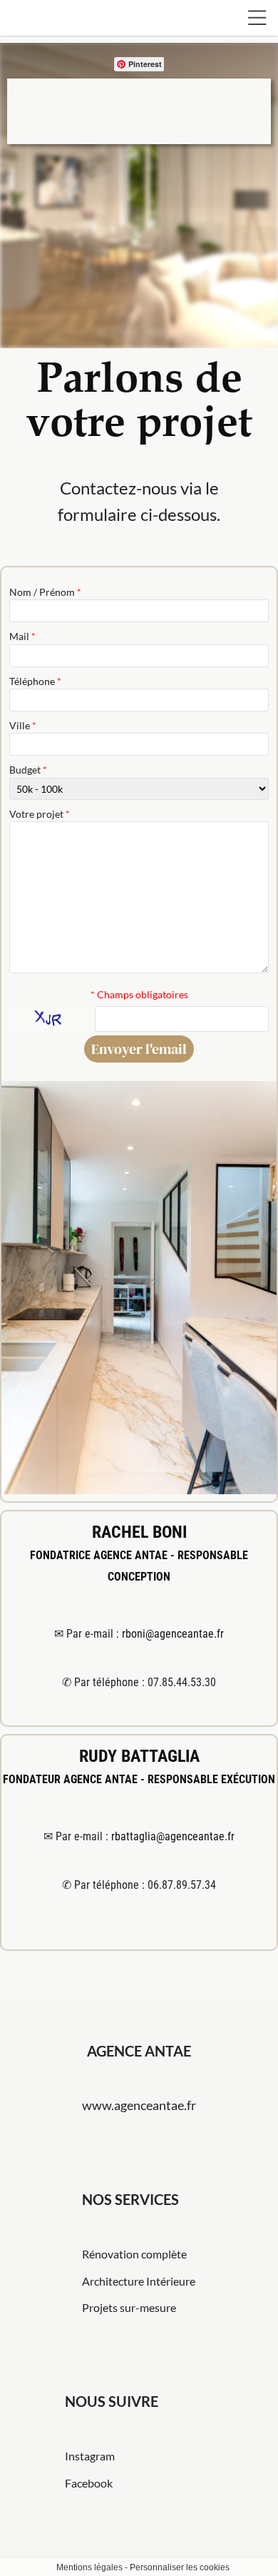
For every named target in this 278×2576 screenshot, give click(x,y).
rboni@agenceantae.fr (173, 1634)
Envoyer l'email (139, 1049)
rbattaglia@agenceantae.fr (173, 1836)
